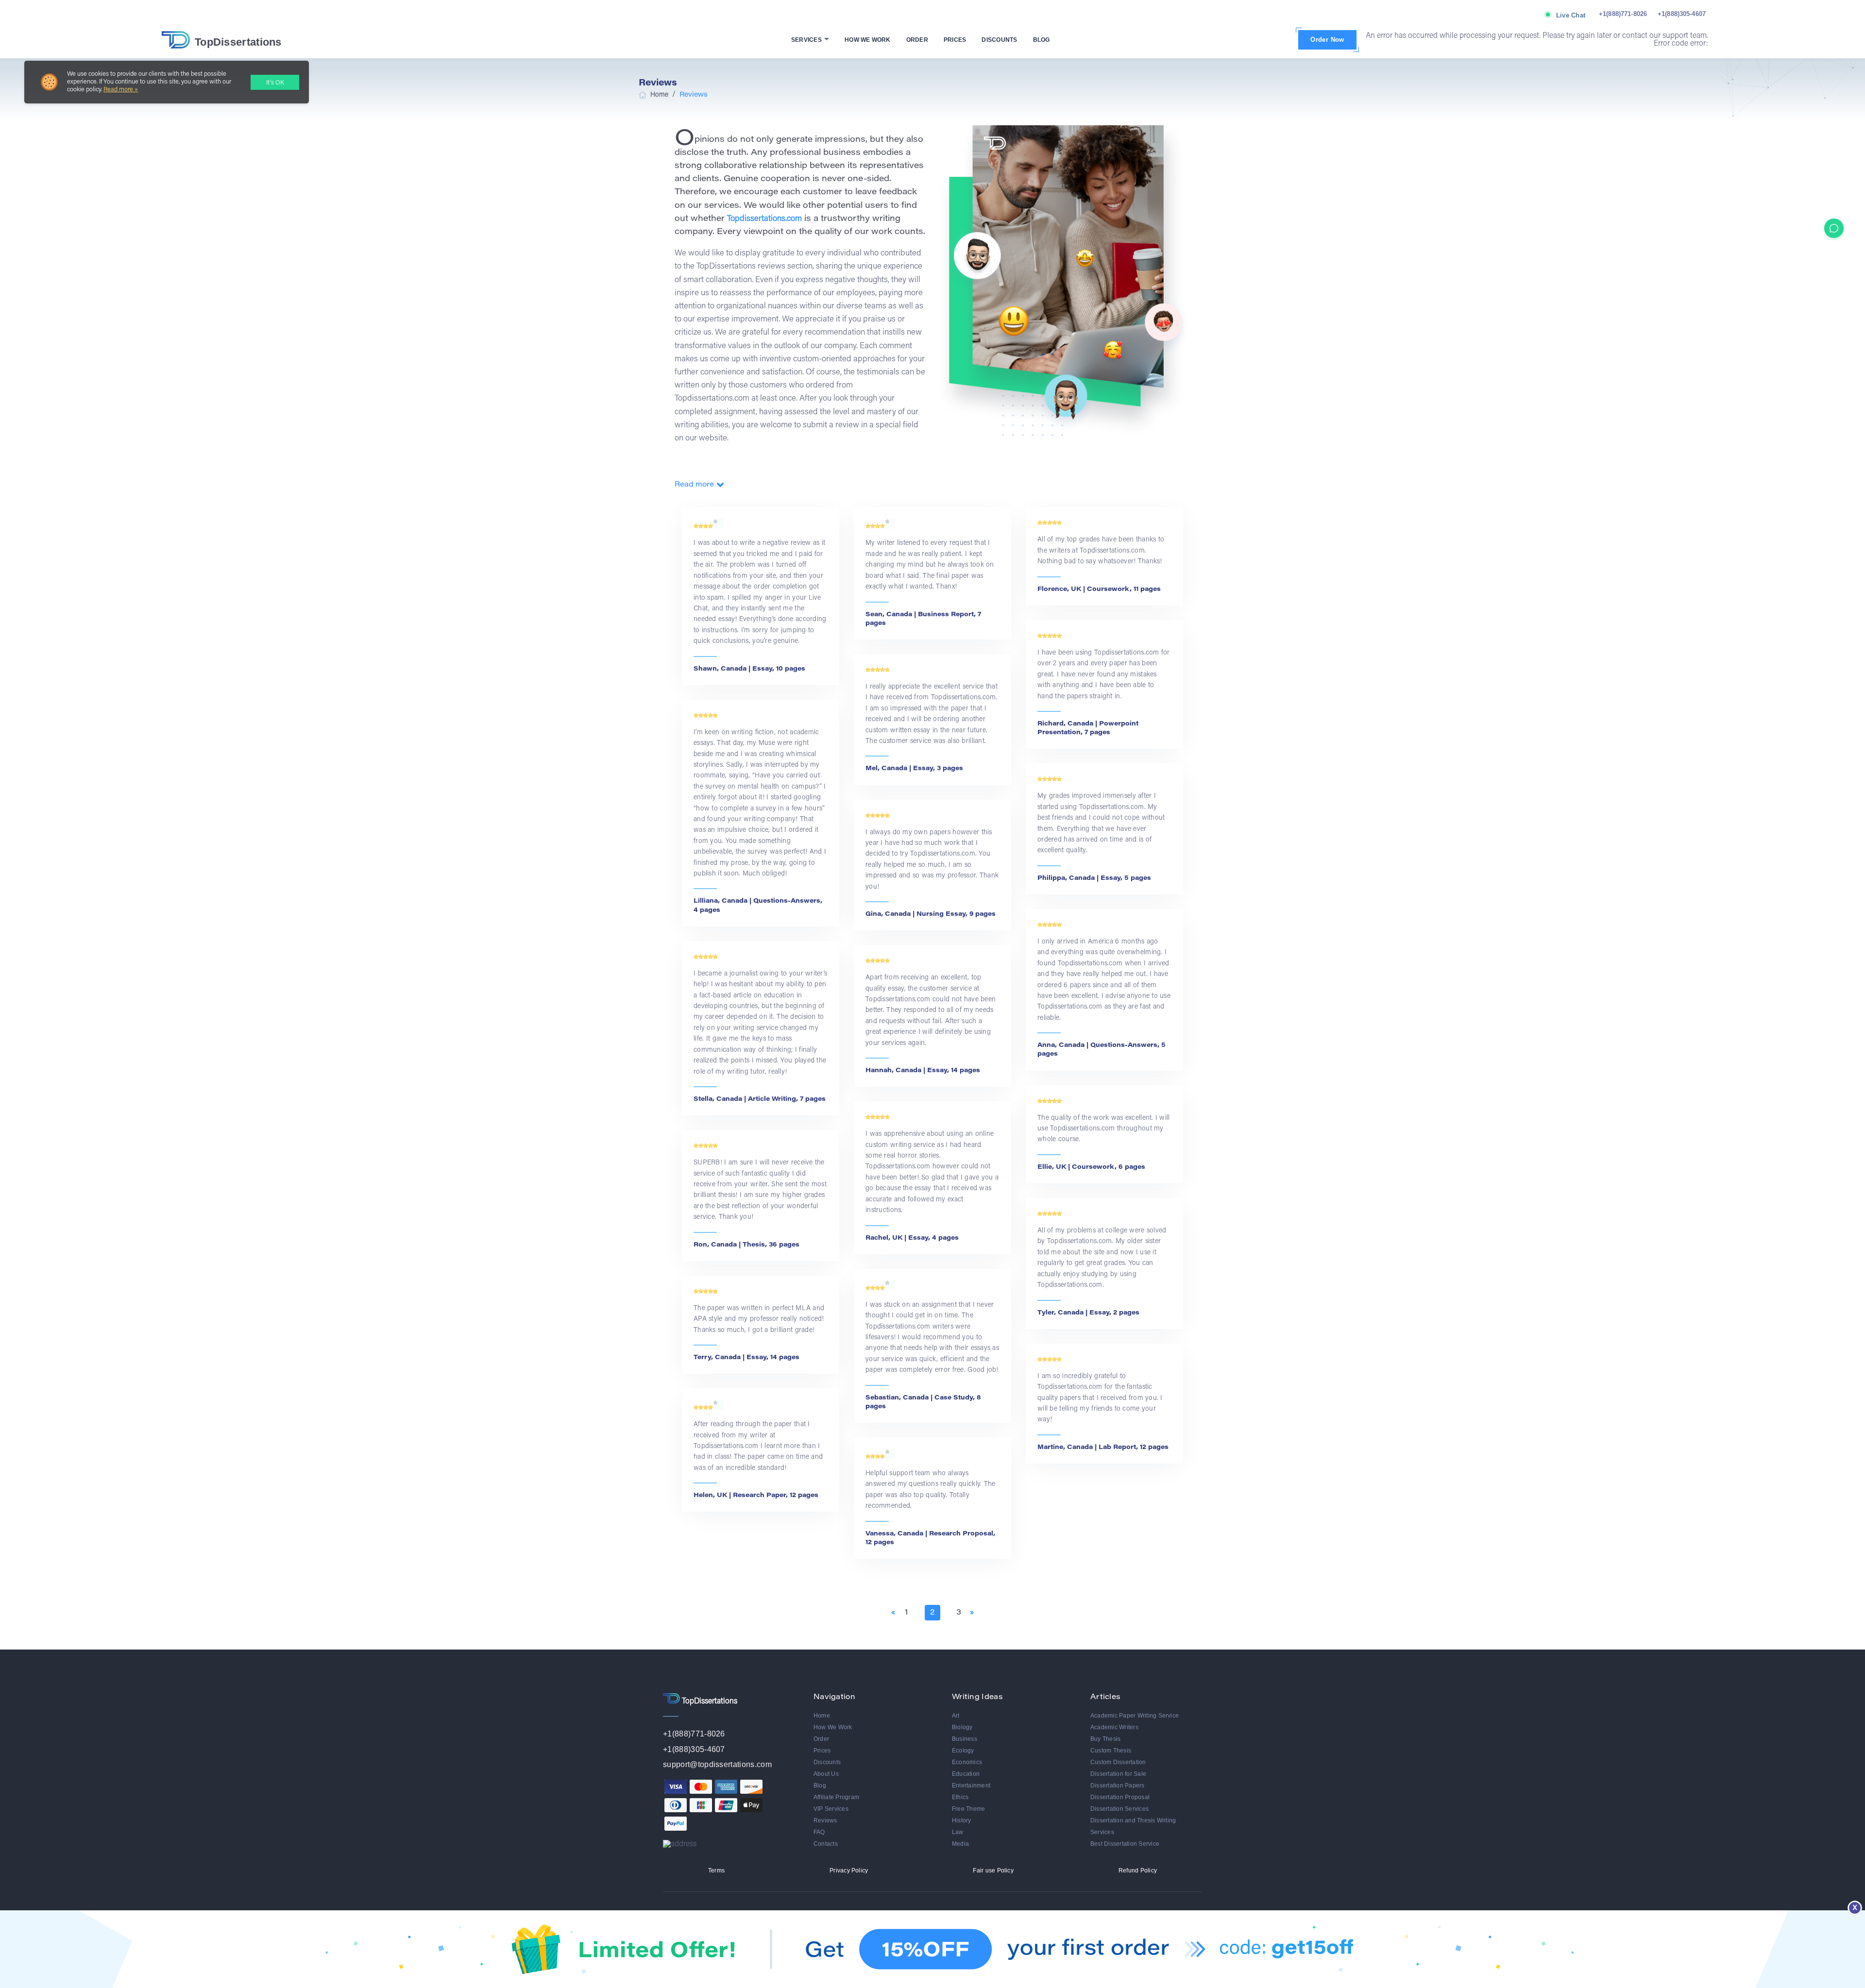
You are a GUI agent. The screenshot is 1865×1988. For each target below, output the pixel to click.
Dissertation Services (1119, 1809)
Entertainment (971, 1786)
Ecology (963, 1751)
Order (917, 40)
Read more (694, 485)
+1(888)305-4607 (1682, 14)
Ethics (960, 1797)
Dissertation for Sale (1118, 1774)
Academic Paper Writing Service (1135, 1716)
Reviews (825, 1820)
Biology (962, 1727)
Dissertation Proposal (1120, 1797)
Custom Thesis (1111, 1751)
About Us (826, 1774)
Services (807, 40)
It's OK (275, 83)
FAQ (819, 1832)
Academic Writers (1114, 1727)
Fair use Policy (993, 1870)
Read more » (121, 90)
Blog (1042, 40)
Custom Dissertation (1118, 1762)
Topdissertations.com (764, 219)
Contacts (826, 1844)
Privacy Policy (849, 1870)
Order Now (1327, 40)
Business (965, 1739)
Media (960, 1844)
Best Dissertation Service (1125, 1844)
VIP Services (831, 1809)
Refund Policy (1138, 1870)
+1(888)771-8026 (1623, 14)
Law (958, 1832)
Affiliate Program (836, 1797)
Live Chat (1571, 15)
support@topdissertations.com (717, 1764)
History (962, 1820)
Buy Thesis (1105, 1739)
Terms (716, 1870)
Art (956, 1716)
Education (966, 1774)
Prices (955, 40)
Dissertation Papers (1118, 1786)
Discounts (999, 40)
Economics (967, 1762)
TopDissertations (238, 42)
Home (822, 1716)
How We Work (868, 40)
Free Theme (968, 1809)
